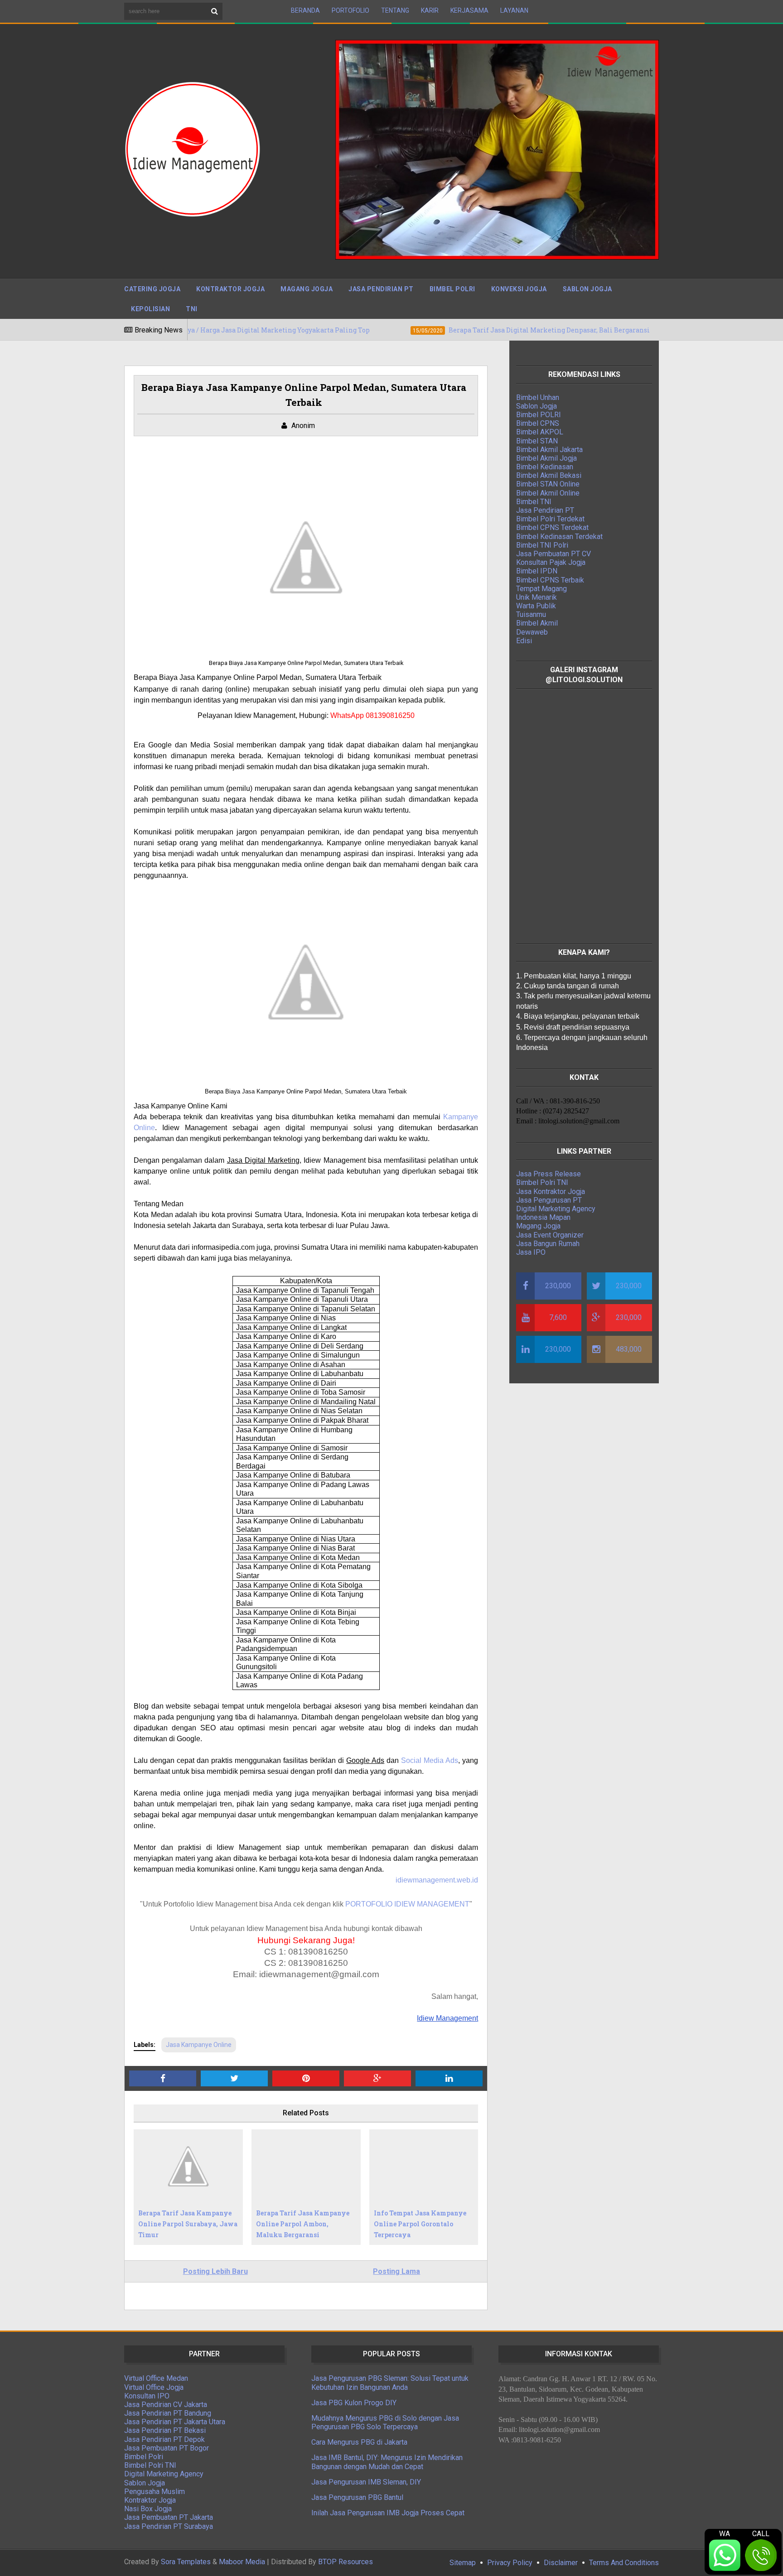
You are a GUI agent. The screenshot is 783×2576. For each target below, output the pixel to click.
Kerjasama (469, 10)
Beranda (305, 10)
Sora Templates (186, 2562)
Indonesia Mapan (543, 1217)
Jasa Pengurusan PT (549, 1200)
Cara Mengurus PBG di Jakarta (359, 2442)
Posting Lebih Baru (215, 2271)
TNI (192, 309)
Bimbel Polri (452, 289)
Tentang (395, 10)
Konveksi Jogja (519, 289)
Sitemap (463, 2563)
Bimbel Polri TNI (542, 1182)
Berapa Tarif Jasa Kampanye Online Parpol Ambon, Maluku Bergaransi (303, 2224)
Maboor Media (242, 2562)
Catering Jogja (152, 289)
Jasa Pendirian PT (381, 289)
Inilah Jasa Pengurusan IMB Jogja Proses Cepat (388, 2513)
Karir (430, 10)
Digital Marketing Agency (556, 1209)
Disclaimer (561, 2563)
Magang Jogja (307, 289)
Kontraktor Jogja (230, 289)
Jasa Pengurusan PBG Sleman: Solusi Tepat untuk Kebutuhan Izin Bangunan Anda (390, 2383)
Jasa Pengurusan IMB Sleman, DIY (366, 2482)
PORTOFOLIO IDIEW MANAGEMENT (407, 1904)
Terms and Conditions (624, 2563)
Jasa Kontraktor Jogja (551, 1192)
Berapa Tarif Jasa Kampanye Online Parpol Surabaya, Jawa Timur (188, 2224)
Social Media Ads (430, 1760)
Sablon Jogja (587, 289)
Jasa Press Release (549, 1174)
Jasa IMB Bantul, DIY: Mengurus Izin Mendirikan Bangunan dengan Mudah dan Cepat (387, 2462)
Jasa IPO (531, 1252)
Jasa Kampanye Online (199, 2045)
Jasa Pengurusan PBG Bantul (357, 2497)
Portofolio (350, 10)
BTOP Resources (346, 2562)
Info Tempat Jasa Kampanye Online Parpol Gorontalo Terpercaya (420, 2224)
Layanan (514, 10)
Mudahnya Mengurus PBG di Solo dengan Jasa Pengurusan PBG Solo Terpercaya (385, 2422)
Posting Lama (396, 2271)
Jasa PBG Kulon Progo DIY (354, 2403)
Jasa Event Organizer (550, 1235)
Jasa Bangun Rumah (548, 1244)
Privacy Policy (510, 2563)
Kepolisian (150, 309)
